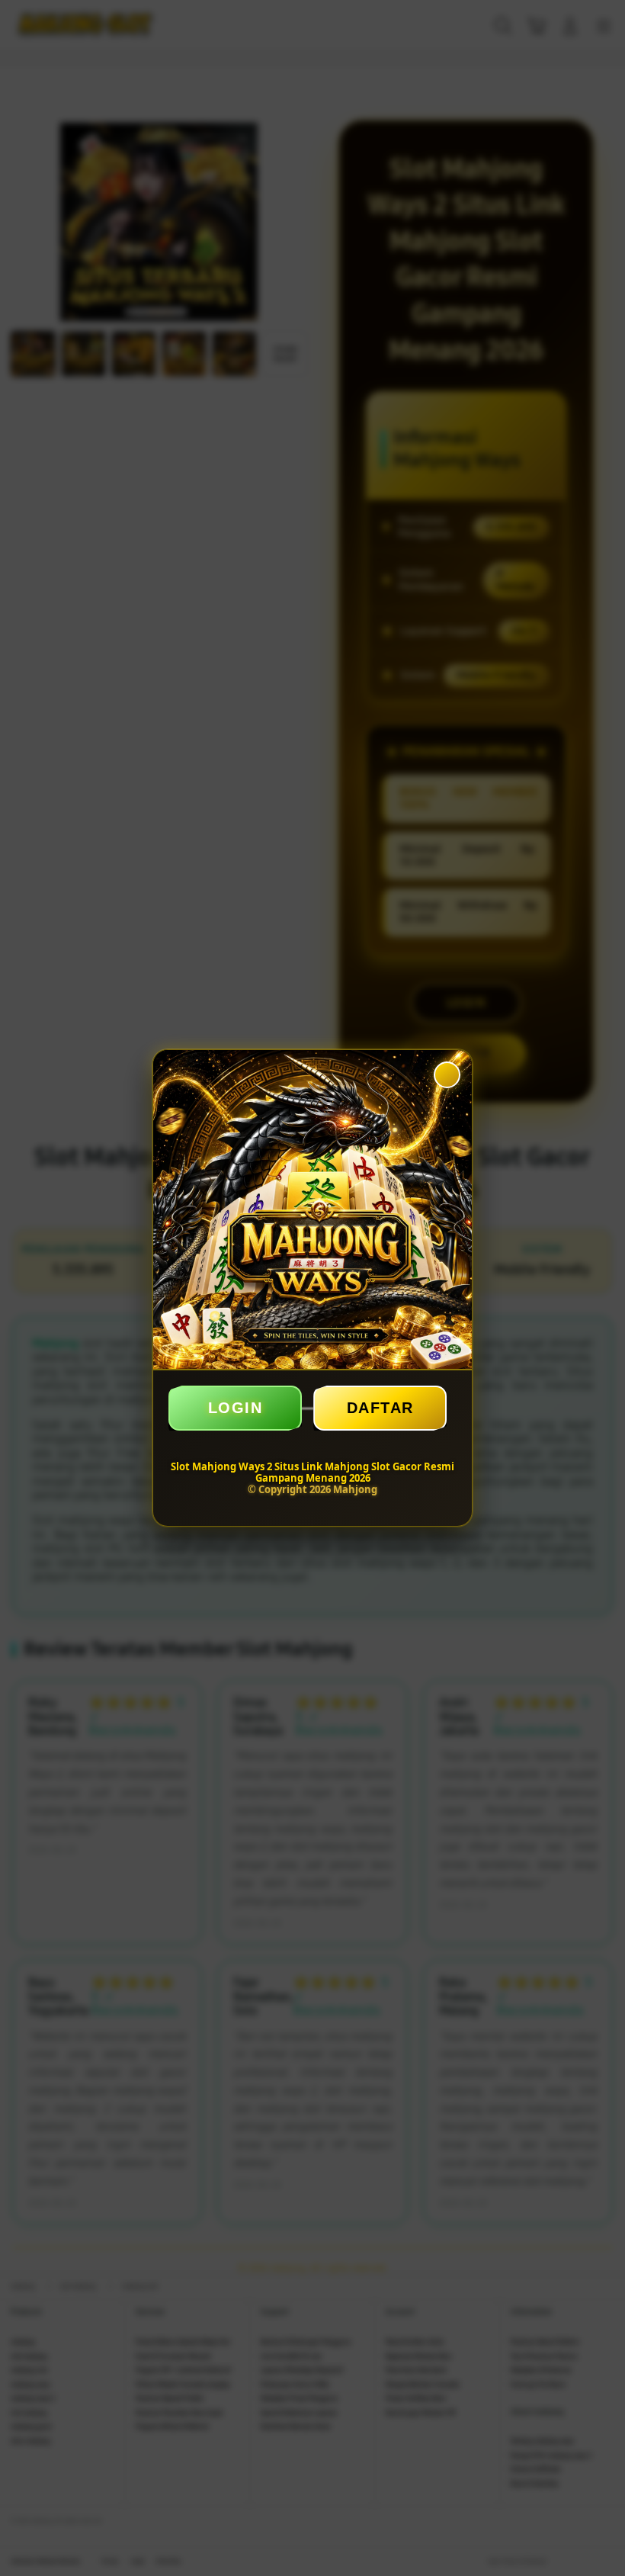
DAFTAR (380, 1408)
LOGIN (236, 1408)
